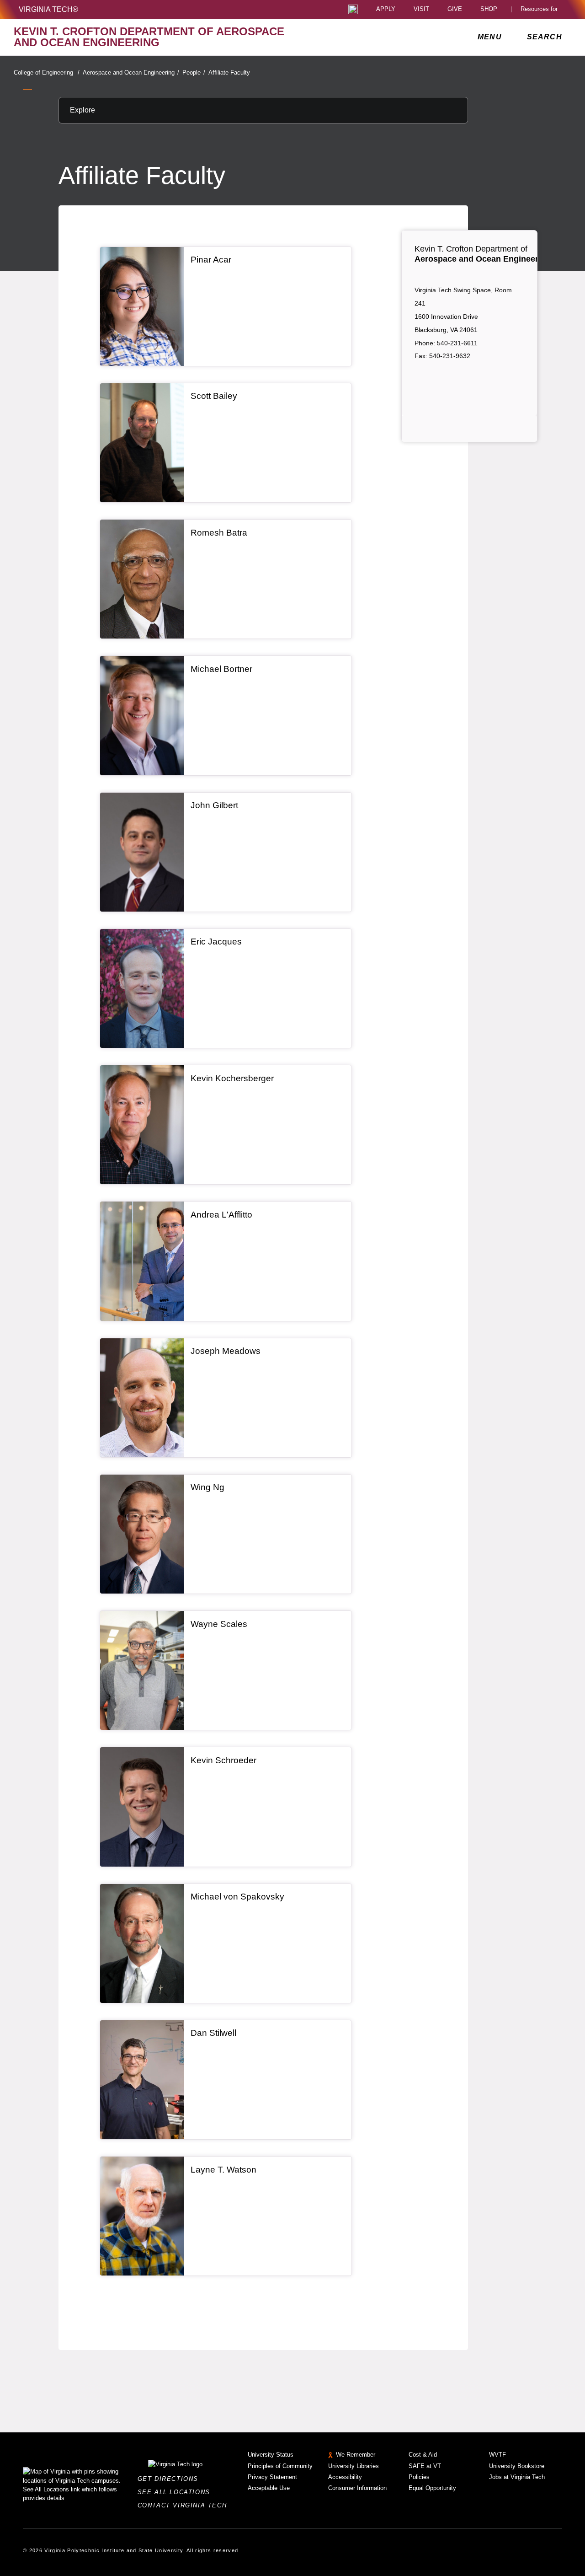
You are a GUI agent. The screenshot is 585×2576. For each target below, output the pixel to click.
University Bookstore (517, 2466)
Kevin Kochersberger (232, 1078)
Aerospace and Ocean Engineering (131, 72)
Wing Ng (207, 1487)
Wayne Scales (219, 1624)
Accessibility (345, 2477)
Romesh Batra (219, 533)
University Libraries (354, 2466)
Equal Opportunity (432, 2488)
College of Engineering (47, 72)
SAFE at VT (425, 2466)
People (194, 72)
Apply (386, 9)
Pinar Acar (211, 260)
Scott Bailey (214, 396)
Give (455, 9)
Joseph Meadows (226, 1351)
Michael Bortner (221, 669)
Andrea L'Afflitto (221, 1215)
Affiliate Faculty (229, 72)
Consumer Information (357, 2488)
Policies (419, 2477)
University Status (271, 2455)
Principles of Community (280, 2466)
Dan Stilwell (213, 2033)
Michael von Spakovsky (237, 1897)
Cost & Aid (423, 2455)
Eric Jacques (216, 942)
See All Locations (176, 2492)
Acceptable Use (269, 2488)
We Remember (356, 2455)
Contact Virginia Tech (185, 2505)
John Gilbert (214, 805)
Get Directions (171, 2479)
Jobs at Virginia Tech (517, 2477)
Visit (421, 9)
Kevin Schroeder (223, 1760)
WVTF (497, 2455)
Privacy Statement (272, 2477)
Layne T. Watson (223, 2170)
